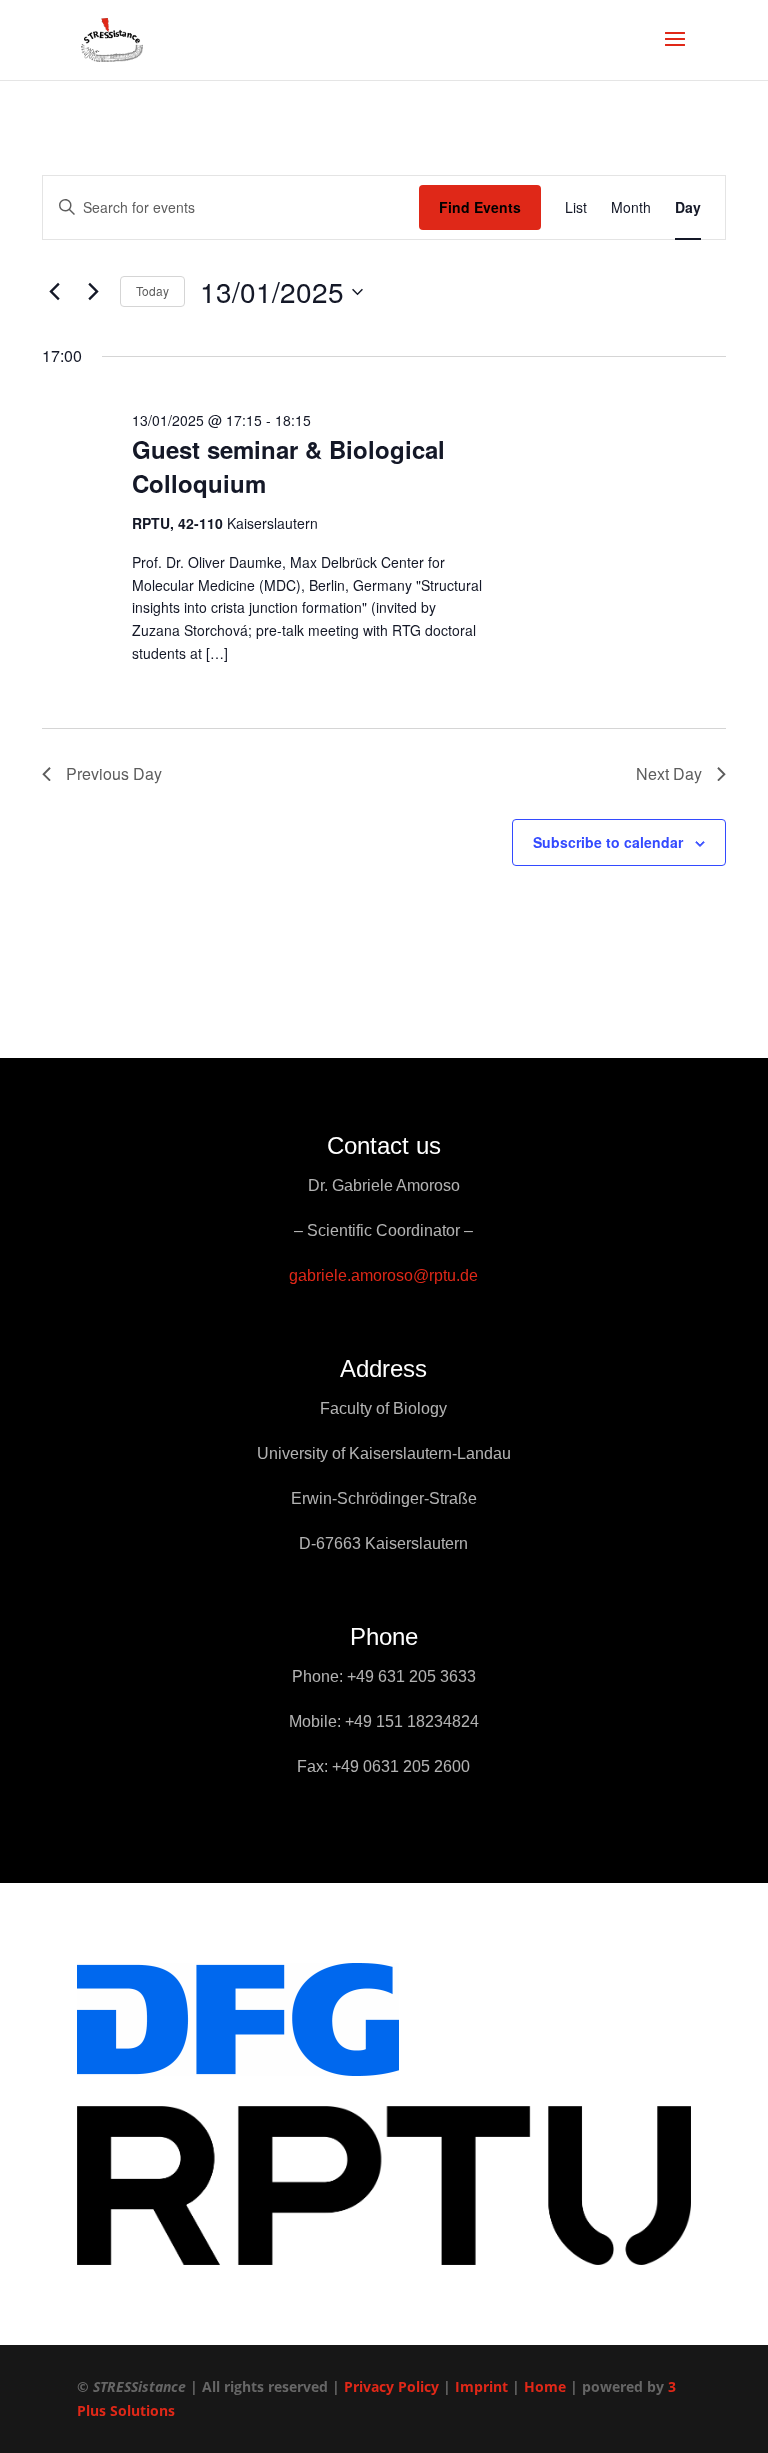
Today (152, 290)
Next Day (669, 773)
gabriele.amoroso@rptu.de (383, 1275)
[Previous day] (54, 292)
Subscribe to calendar (608, 842)
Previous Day (114, 773)
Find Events (480, 207)
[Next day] (93, 292)
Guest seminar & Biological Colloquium (288, 466)
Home (545, 2386)
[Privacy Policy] (441, 2386)
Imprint (481, 2386)
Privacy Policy (391, 2386)
